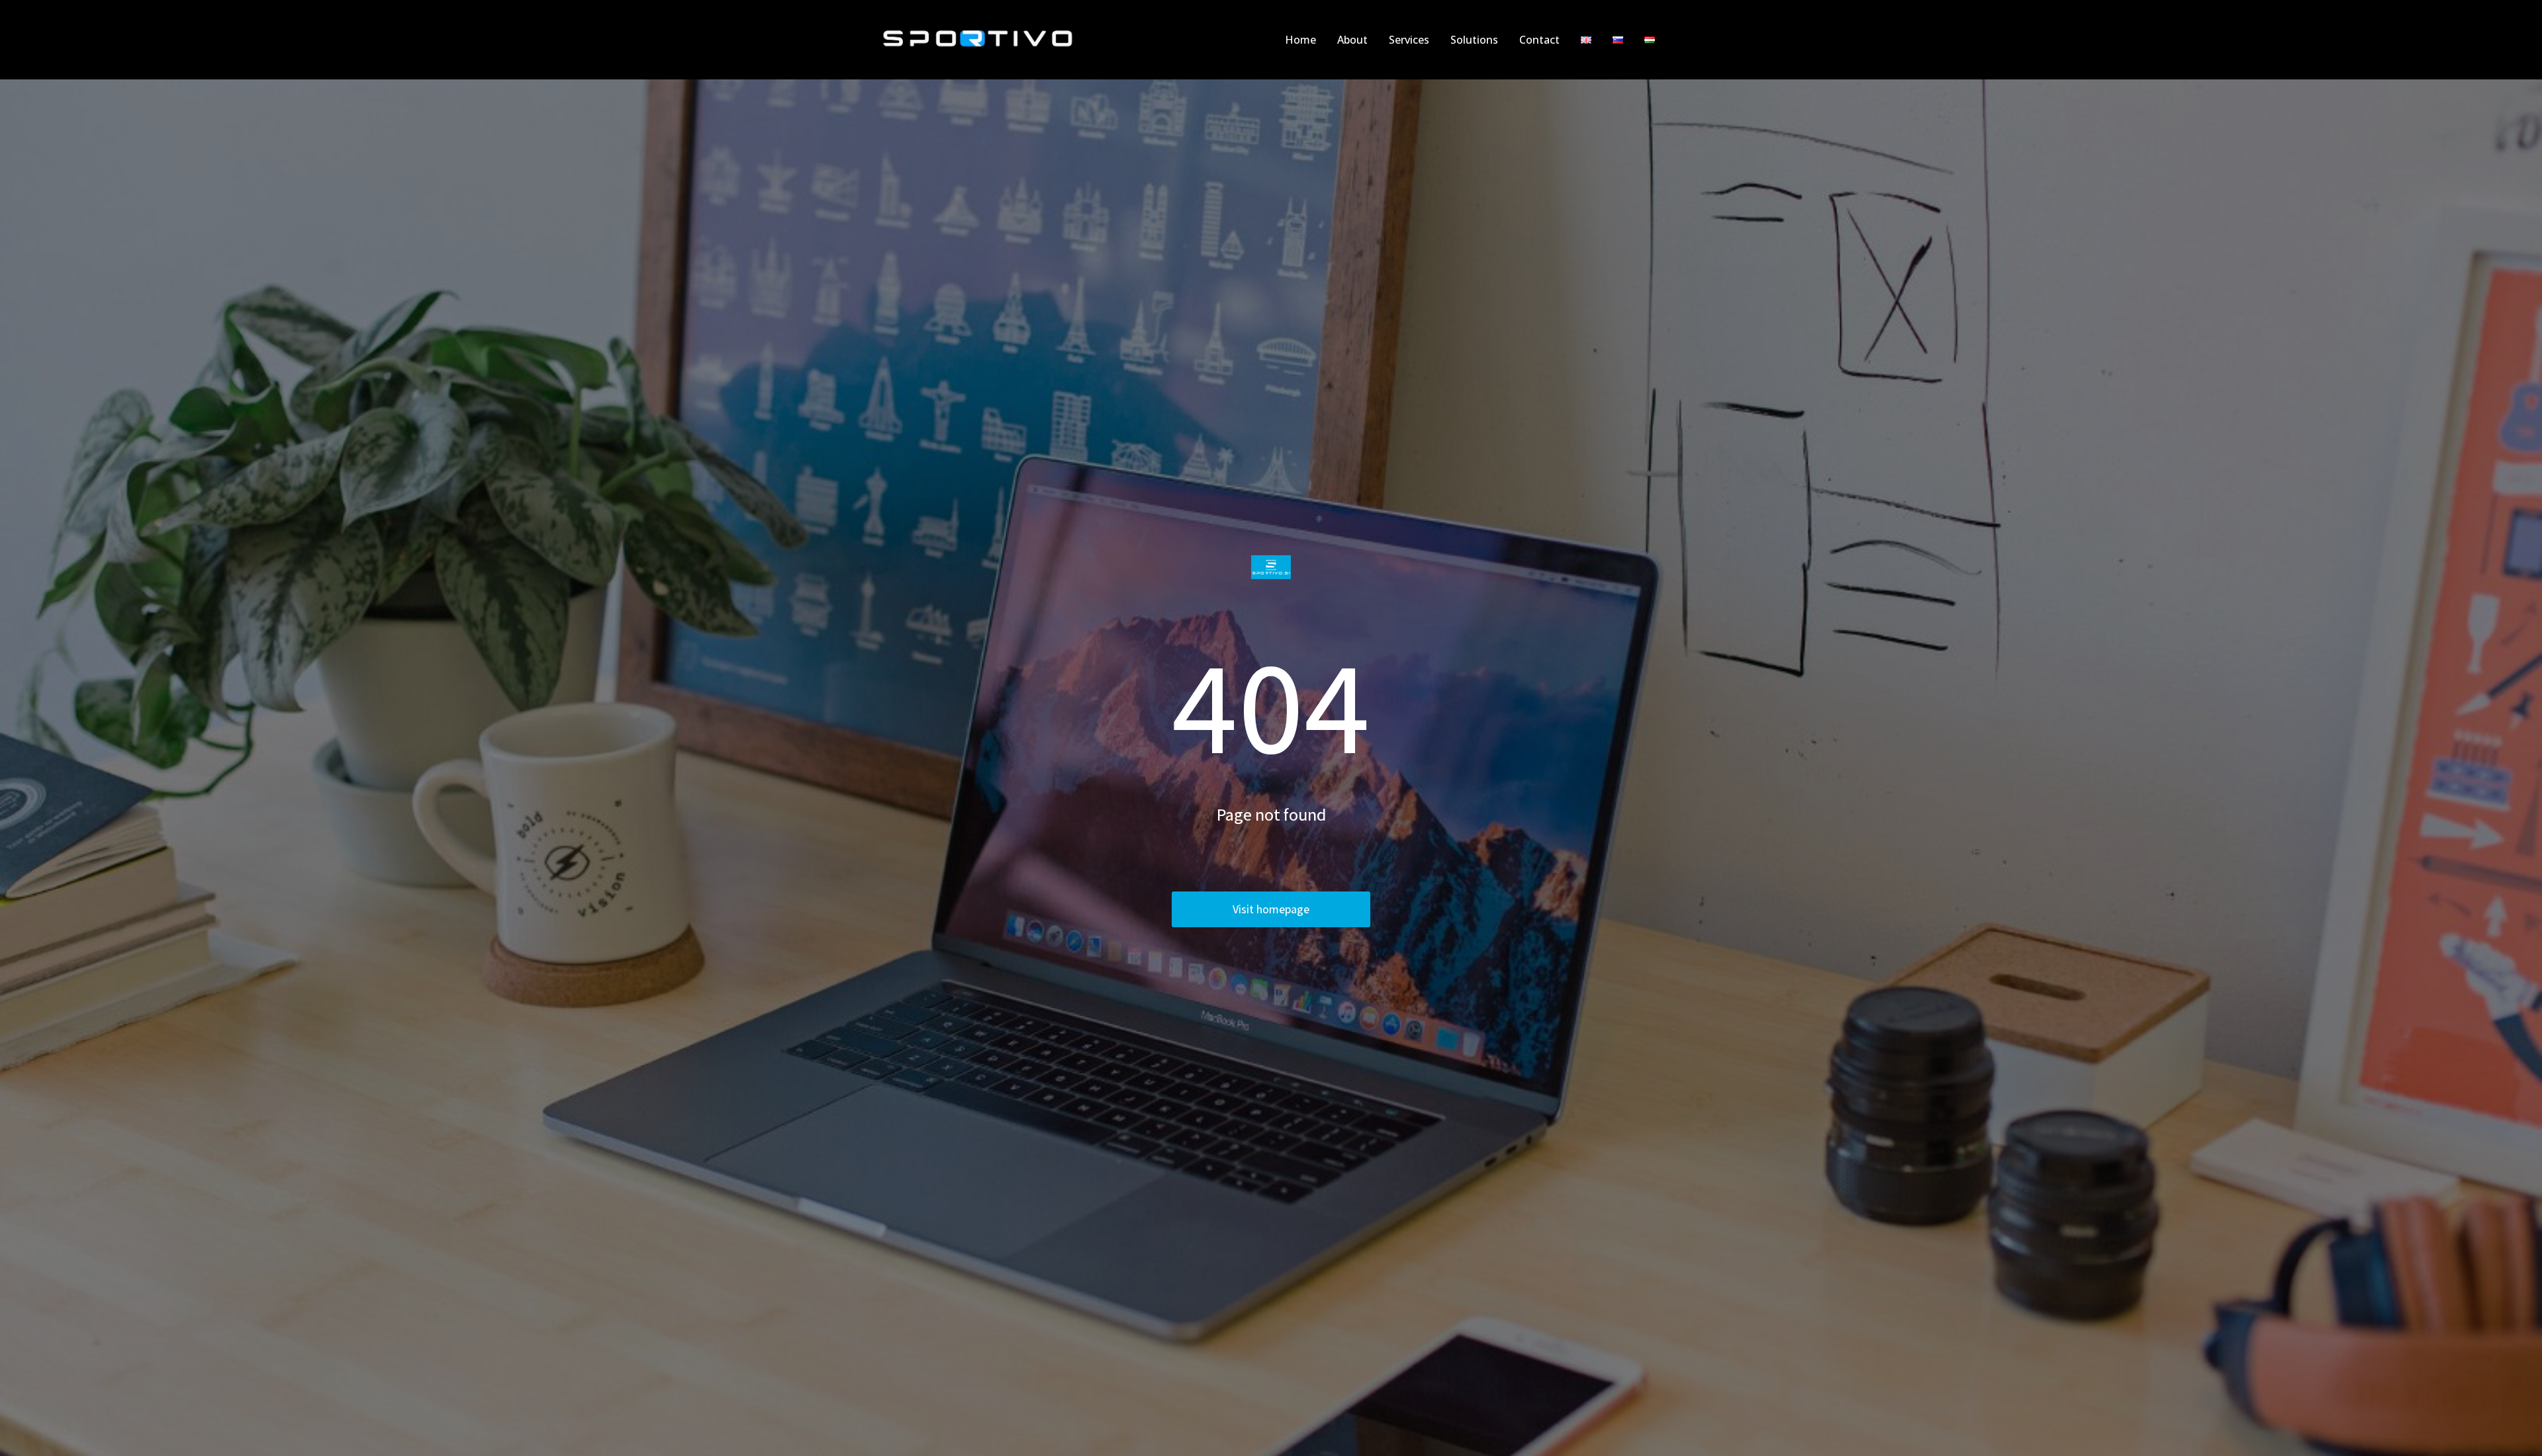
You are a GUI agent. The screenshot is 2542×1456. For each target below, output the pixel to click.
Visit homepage (1271, 909)
